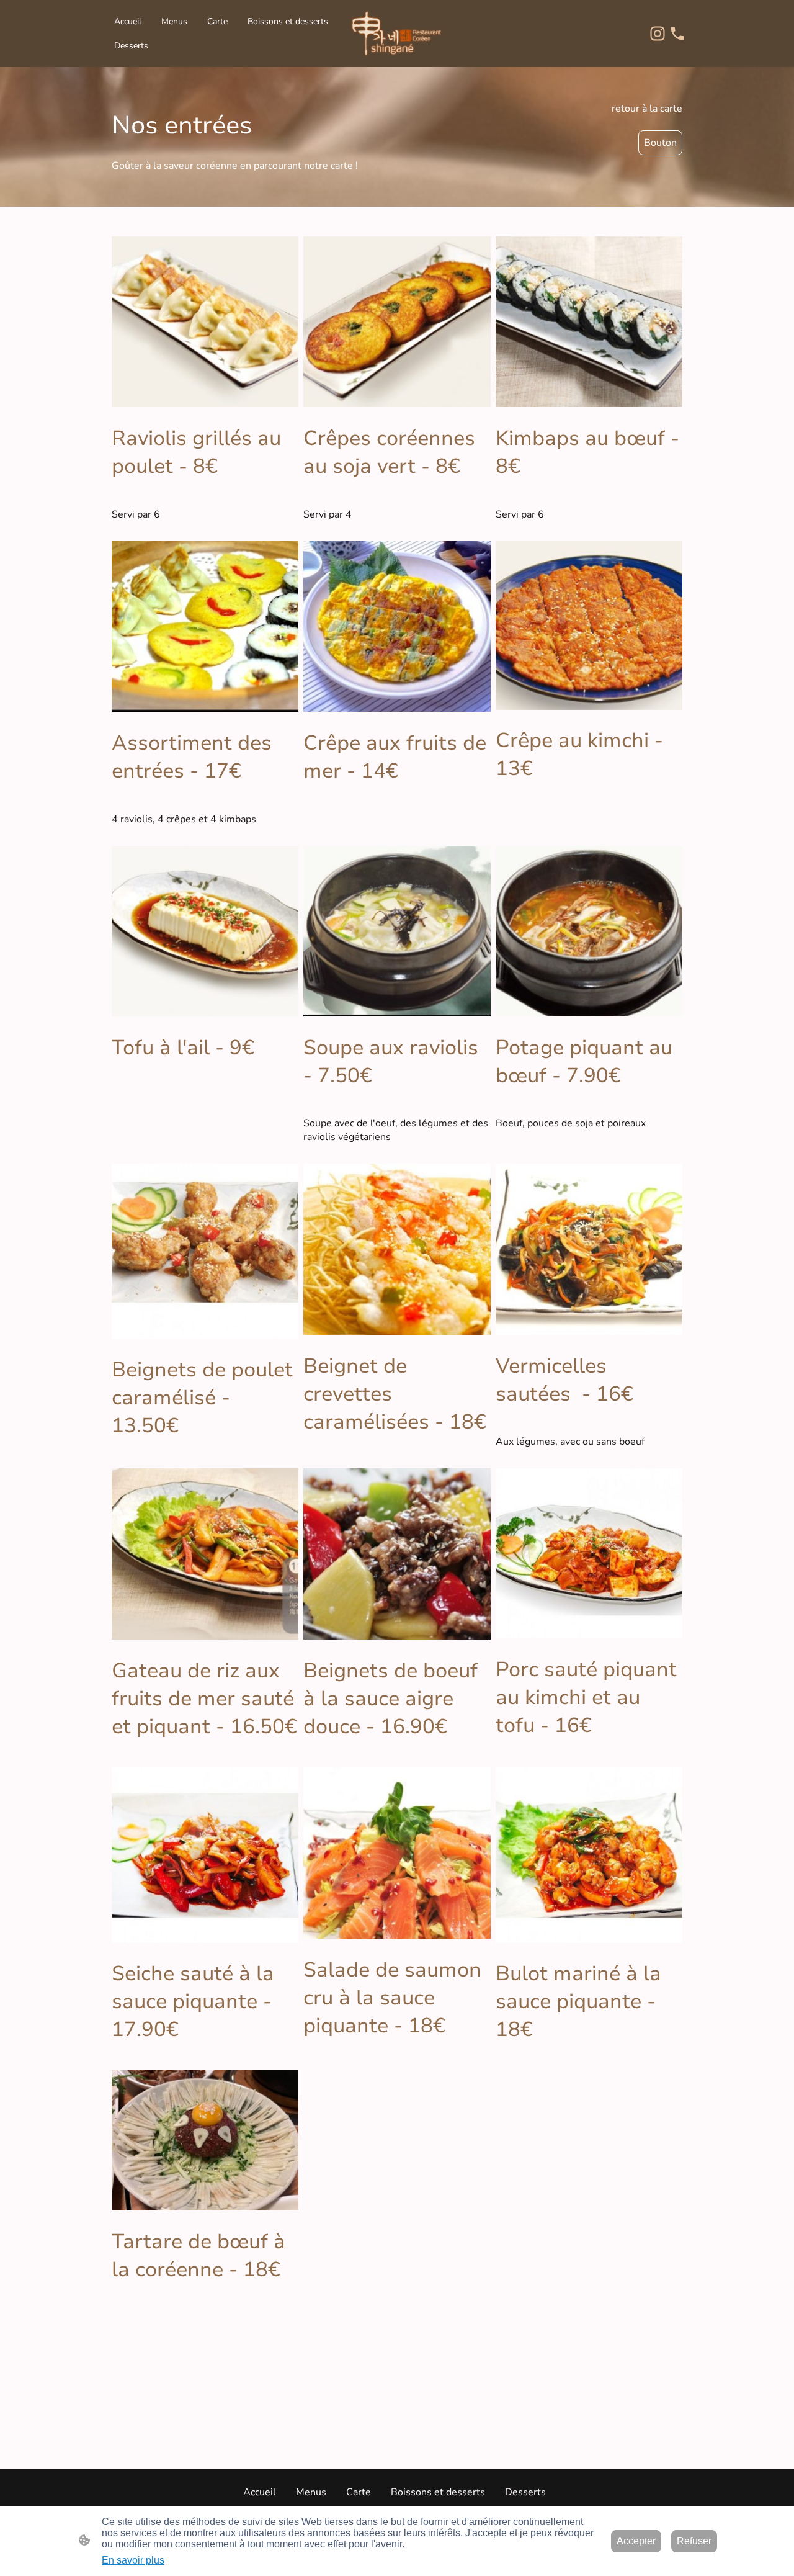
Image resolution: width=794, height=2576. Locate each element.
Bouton (660, 143)
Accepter (636, 2541)
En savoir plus (133, 2560)
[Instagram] (658, 34)
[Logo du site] (397, 34)
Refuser (694, 2541)
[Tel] (677, 34)
